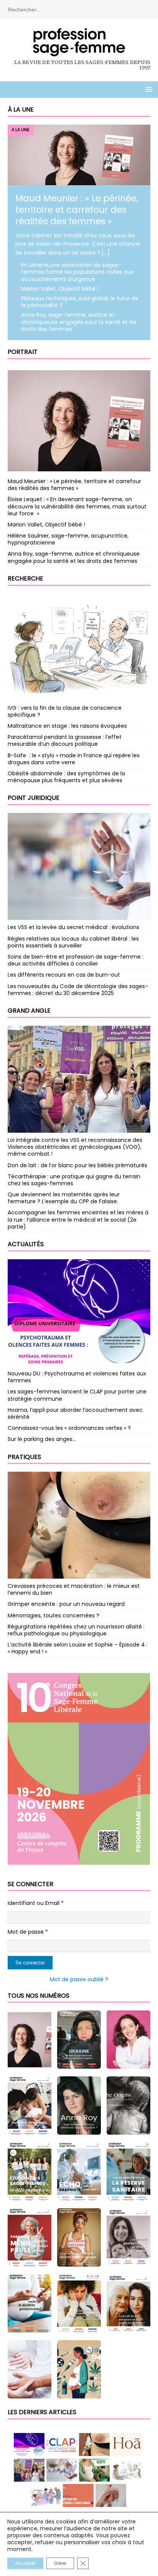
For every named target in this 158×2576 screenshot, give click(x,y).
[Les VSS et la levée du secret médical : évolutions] (79, 866)
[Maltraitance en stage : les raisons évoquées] (78, 2495)
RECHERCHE (26, 578)
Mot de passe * (28, 1932)
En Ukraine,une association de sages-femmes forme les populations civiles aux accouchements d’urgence (77, 272)
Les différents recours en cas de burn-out (64, 975)
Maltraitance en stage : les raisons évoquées (67, 726)
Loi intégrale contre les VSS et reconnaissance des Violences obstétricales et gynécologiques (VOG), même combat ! (75, 1147)
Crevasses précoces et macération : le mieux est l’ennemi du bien (74, 1589)
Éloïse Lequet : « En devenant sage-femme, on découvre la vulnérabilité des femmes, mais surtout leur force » (77, 506)
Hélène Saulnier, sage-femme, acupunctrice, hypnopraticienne (68, 539)
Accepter (25, 2563)
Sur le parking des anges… (42, 1439)
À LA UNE (21, 109)
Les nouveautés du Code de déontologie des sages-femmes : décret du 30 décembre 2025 (78, 990)
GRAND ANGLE (29, 1011)
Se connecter (30, 1963)
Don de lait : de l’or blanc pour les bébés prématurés (77, 1165)
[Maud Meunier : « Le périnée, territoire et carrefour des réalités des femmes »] (79, 181)
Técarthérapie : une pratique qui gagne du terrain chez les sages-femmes (74, 1180)
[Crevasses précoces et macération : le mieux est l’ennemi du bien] (79, 1525)
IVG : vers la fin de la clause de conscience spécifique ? (65, 711)
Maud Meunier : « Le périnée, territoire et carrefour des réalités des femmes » (77, 210)
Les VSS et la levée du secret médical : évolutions (73, 927)
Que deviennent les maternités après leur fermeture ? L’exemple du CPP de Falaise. (64, 1198)
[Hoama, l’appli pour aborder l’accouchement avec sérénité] (127, 2444)
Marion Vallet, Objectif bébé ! (60, 289)
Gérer (60, 2563)
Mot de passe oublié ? (79, 1979)
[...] (106, 253)
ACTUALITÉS (26, 1244)
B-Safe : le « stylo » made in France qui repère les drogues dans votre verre (74, 759)
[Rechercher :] (79, 9)
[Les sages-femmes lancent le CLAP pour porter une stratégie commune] (62, 2444)
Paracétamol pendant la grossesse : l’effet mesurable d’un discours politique (65, 740)
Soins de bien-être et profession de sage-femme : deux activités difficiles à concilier (76, 960)
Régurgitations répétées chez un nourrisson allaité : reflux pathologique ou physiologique (76, 1630)
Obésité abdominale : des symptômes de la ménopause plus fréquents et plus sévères (66, 777)
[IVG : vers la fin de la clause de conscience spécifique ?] (79, 647)
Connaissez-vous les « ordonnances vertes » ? (69, 1428)
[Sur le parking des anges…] (46, 2495)
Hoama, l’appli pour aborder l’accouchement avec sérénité (75, 1413)
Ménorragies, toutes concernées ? (53, 1615)
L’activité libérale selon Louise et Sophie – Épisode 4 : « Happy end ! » (78, 1648)
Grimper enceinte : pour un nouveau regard (67, 1604)
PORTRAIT (23, 352)
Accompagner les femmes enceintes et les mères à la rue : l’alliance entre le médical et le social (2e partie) (78, 1219)
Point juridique (34, 798)
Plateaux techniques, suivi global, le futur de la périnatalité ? (80, 302)
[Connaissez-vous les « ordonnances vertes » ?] (94, 2470)
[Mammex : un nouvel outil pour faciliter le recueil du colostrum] (111, 2495)
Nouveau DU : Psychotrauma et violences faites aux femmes (77, 1377)
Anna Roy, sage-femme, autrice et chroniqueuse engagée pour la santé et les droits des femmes (79, 322)
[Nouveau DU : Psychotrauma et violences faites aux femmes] (79, 1313)
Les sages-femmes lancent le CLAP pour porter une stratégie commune (77, 1395)
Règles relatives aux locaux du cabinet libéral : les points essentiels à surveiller (73, 942)
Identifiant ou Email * (36, 1903)
